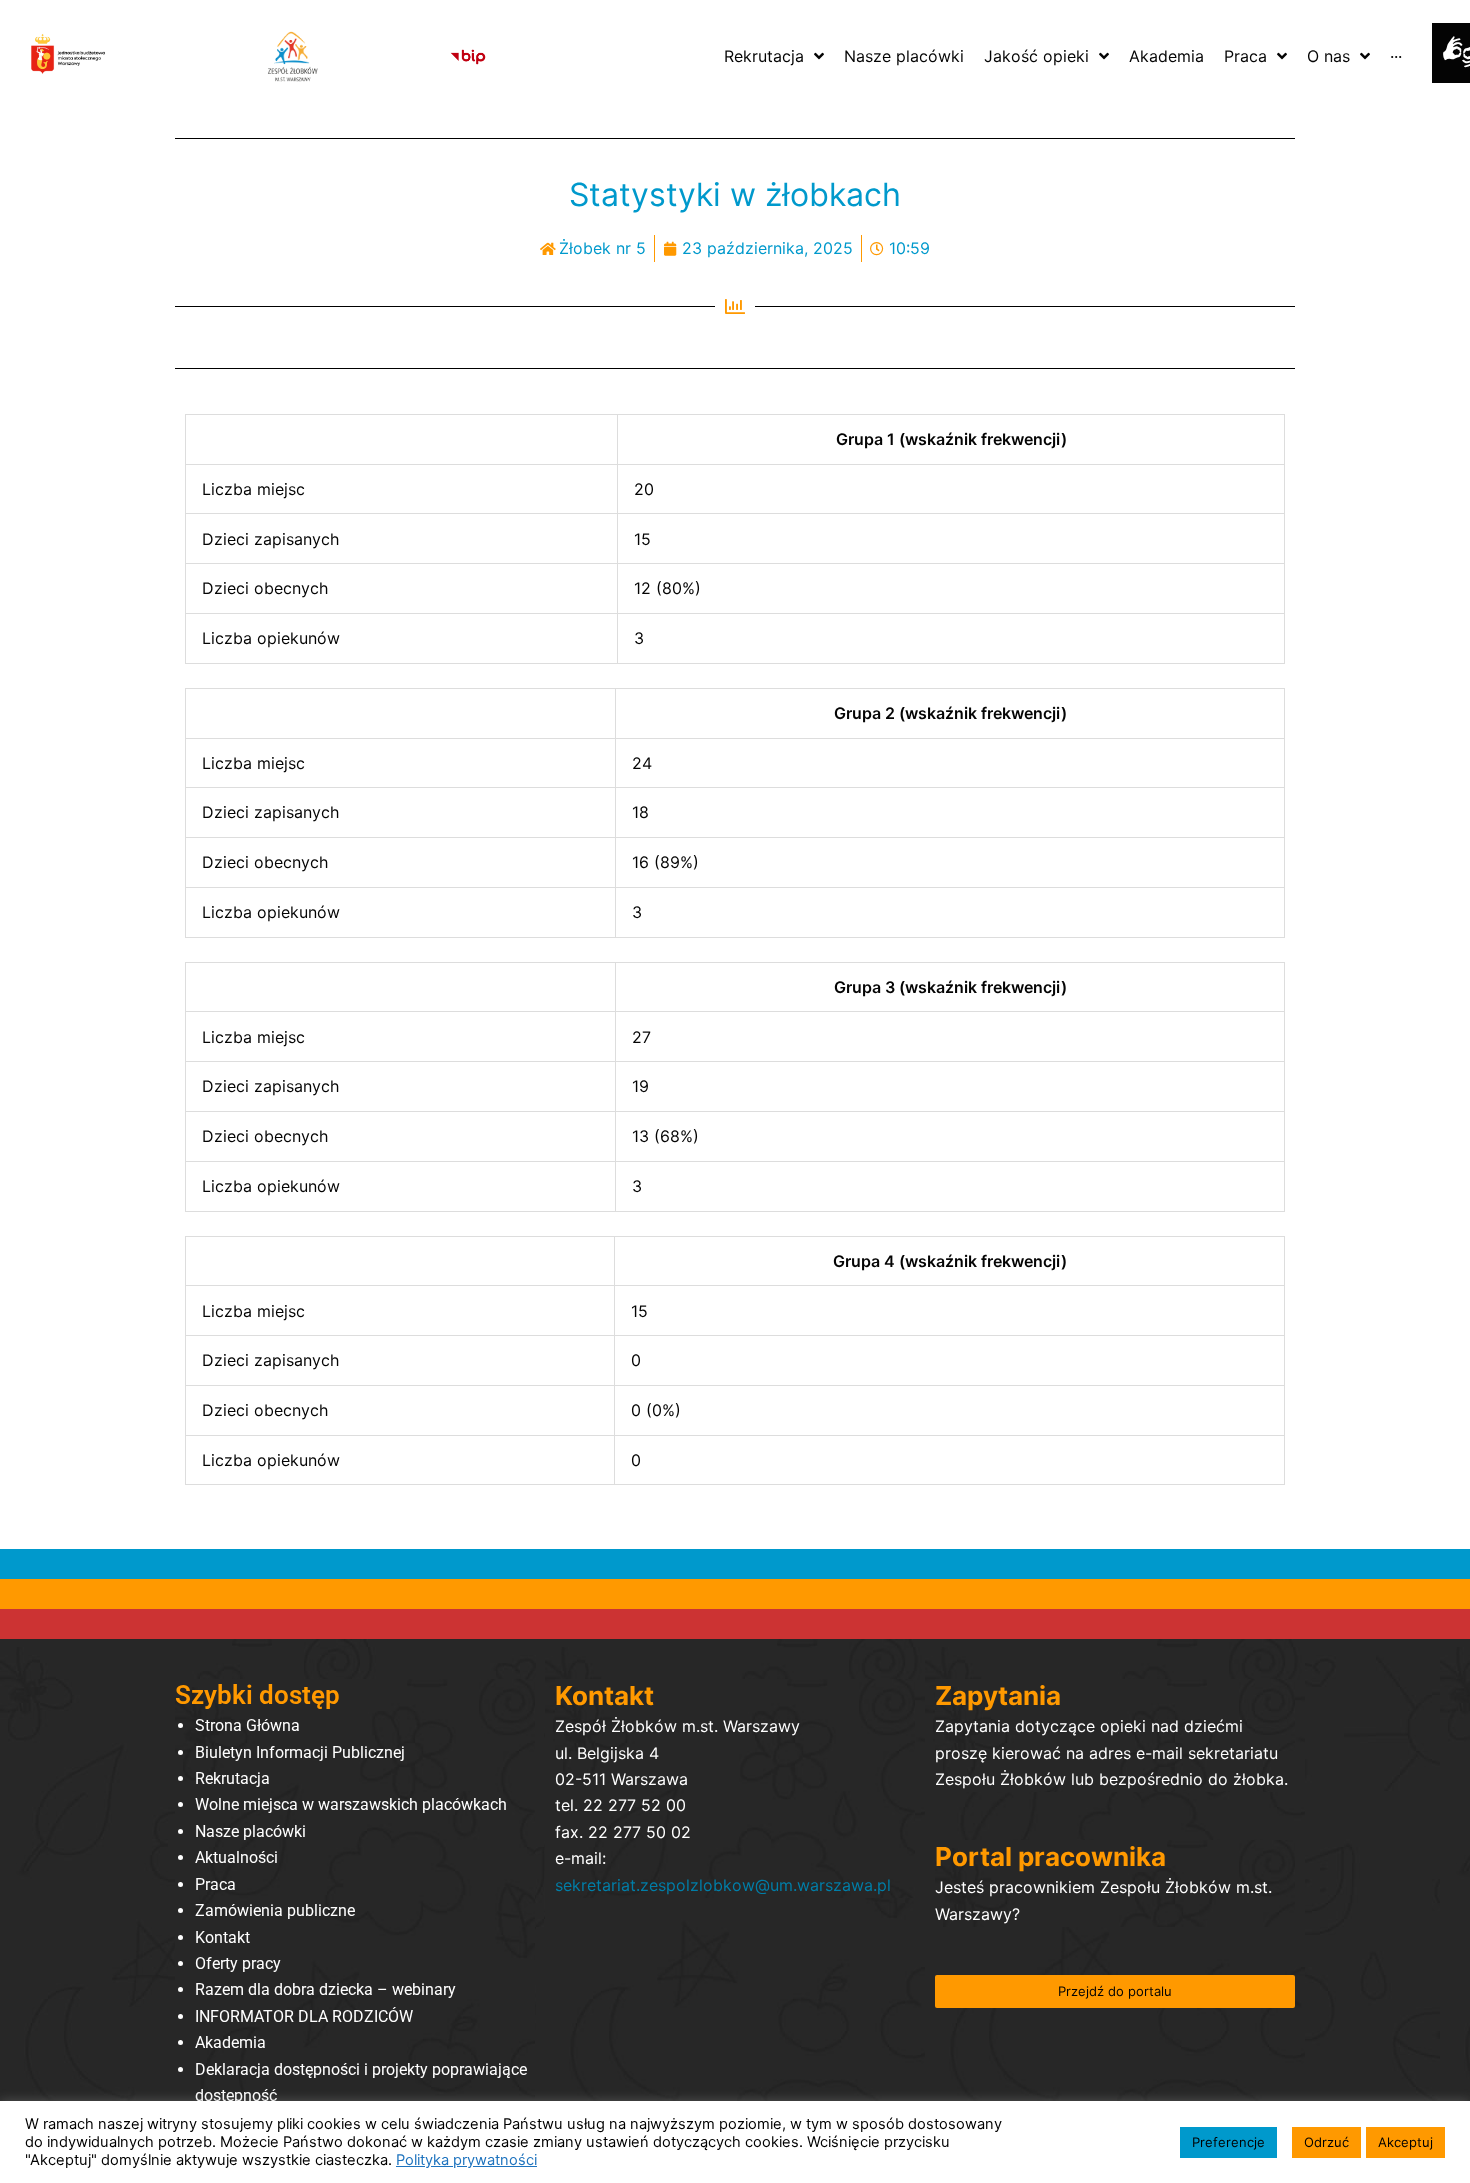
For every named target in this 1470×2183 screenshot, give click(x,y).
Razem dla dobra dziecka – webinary (325, 1989)
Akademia (230, 2042)
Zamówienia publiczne (275, 1910)
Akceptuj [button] (1405, 2142)
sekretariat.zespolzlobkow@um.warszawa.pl (723, 1885)
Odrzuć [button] (1326, 2142)
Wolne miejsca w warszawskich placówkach (351, 1804)
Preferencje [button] (1228, 2142)
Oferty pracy (238, 1963)
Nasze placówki (250, 1831)
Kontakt (222, 1937)
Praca (215, 1884)
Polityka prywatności (466, 2160)
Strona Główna (247, 1725)
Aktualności (236, 1857)
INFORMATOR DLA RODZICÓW (304, 2016)
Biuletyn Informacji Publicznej (300, 1752)
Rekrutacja (232, 1778)
